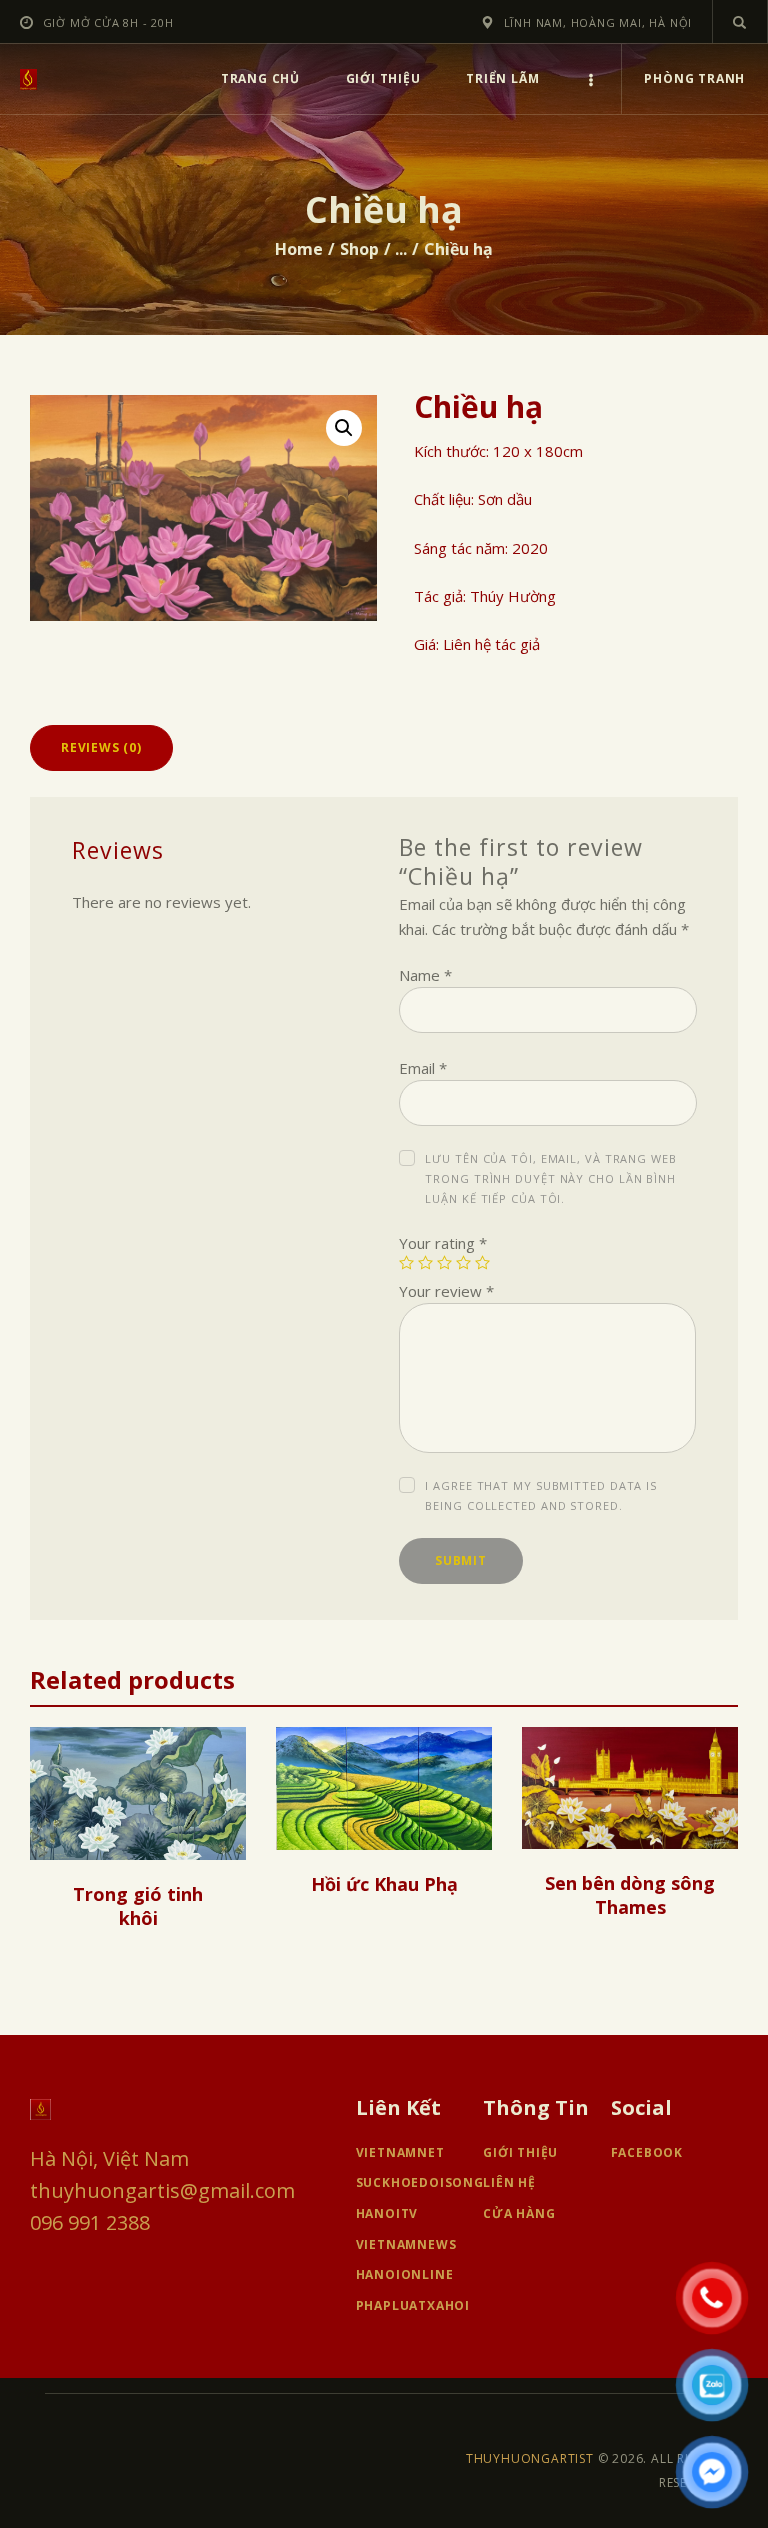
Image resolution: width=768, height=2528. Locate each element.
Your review (446, 1291)
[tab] (101, 748)
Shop (359, 249)
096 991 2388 (90, 2222)
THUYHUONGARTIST (530, 2458)
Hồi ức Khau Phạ (384, 1884)
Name (425, 975)
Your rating (443, 1243)
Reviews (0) (101, 747)
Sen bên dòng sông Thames (630, 1895)
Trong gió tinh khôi (138, 1906)
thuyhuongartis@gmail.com (162, 2190)
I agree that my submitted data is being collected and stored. (541, 1495)
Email (423, 1068)
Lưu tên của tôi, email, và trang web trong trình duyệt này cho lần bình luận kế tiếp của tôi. (550, 1178)
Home (299, 249)
